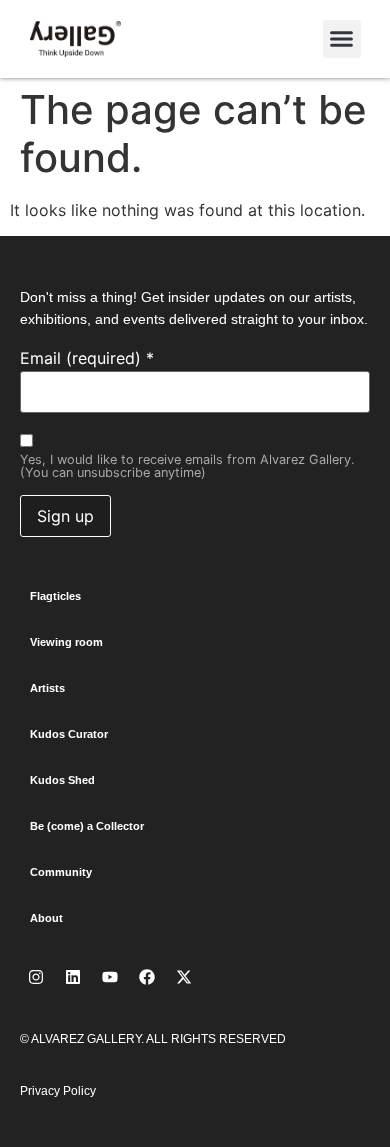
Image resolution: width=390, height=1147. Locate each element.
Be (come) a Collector (87, 826)
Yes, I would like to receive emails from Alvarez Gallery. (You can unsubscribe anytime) (187, 467)
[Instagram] (36, 977)
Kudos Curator (69, 734)
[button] (342, 39)
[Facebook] (147, 977)
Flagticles (55, 596)
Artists (47, 688)
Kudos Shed (62, 780)
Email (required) (87, 358)
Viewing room (66, 642)
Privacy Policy (58, 1091)
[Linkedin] (73, 977)
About (46, 918)
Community (61, 872)
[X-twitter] (184, 977)
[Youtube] (110, 977)
